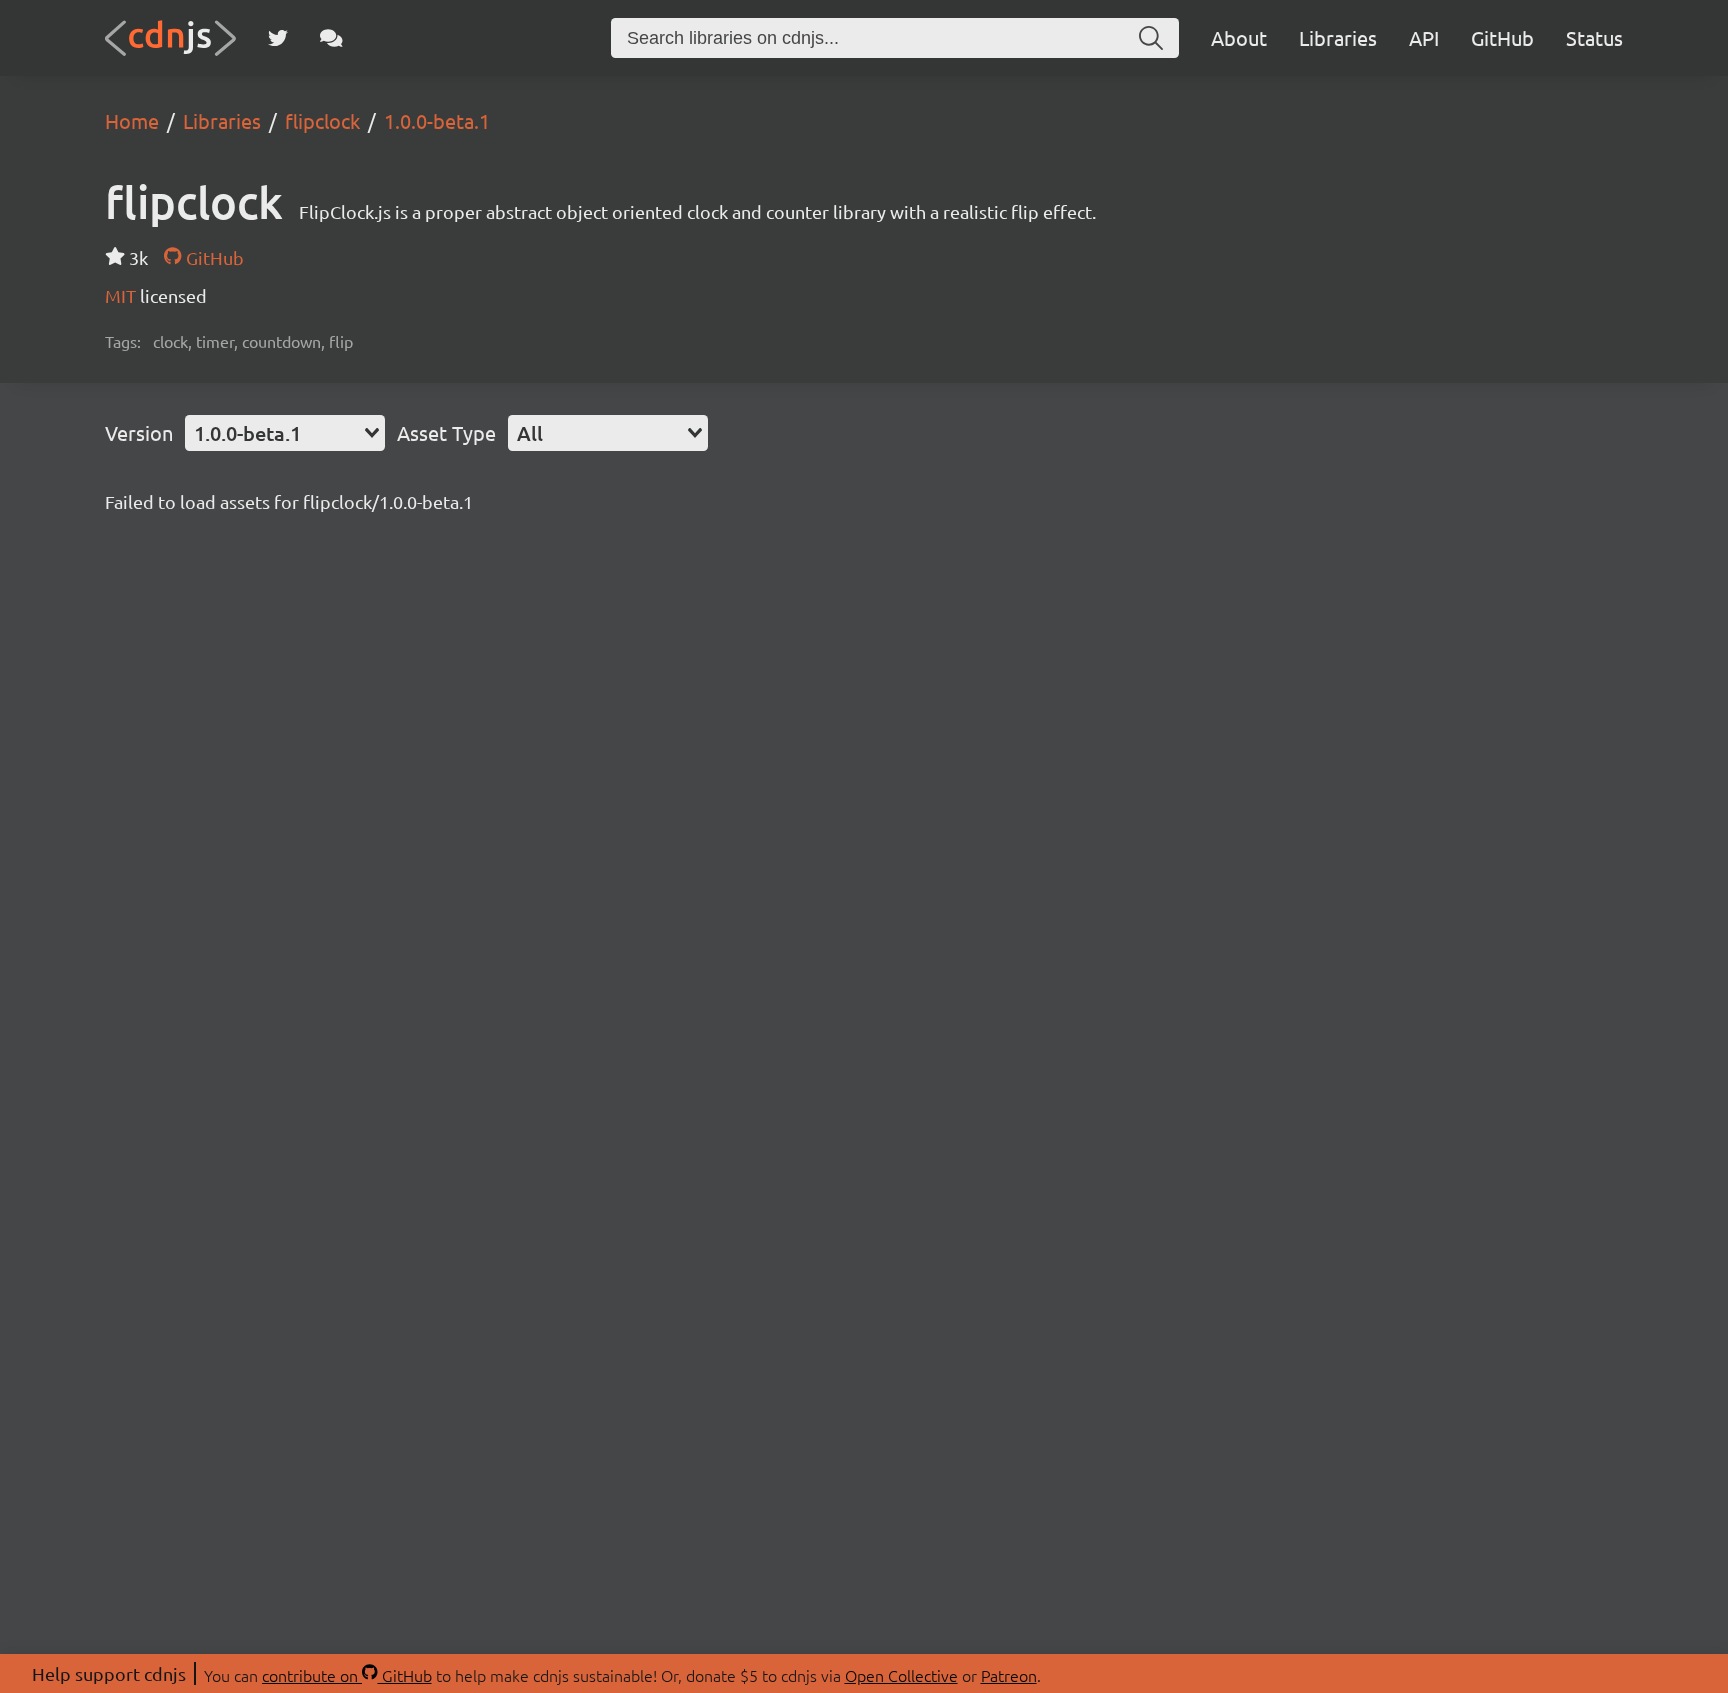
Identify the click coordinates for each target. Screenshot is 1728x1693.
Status (1594, 37)
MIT (122, 295)
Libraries (1338, 37)
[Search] (1151, 38)
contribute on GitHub (347, 1675)
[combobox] (285, 433)
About (1239, 37)
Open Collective (901, 1675)
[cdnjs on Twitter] (278, 38)
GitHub (1502, 37)
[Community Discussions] (331, 38)
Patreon (1009, 1675)
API (1424, 37)
